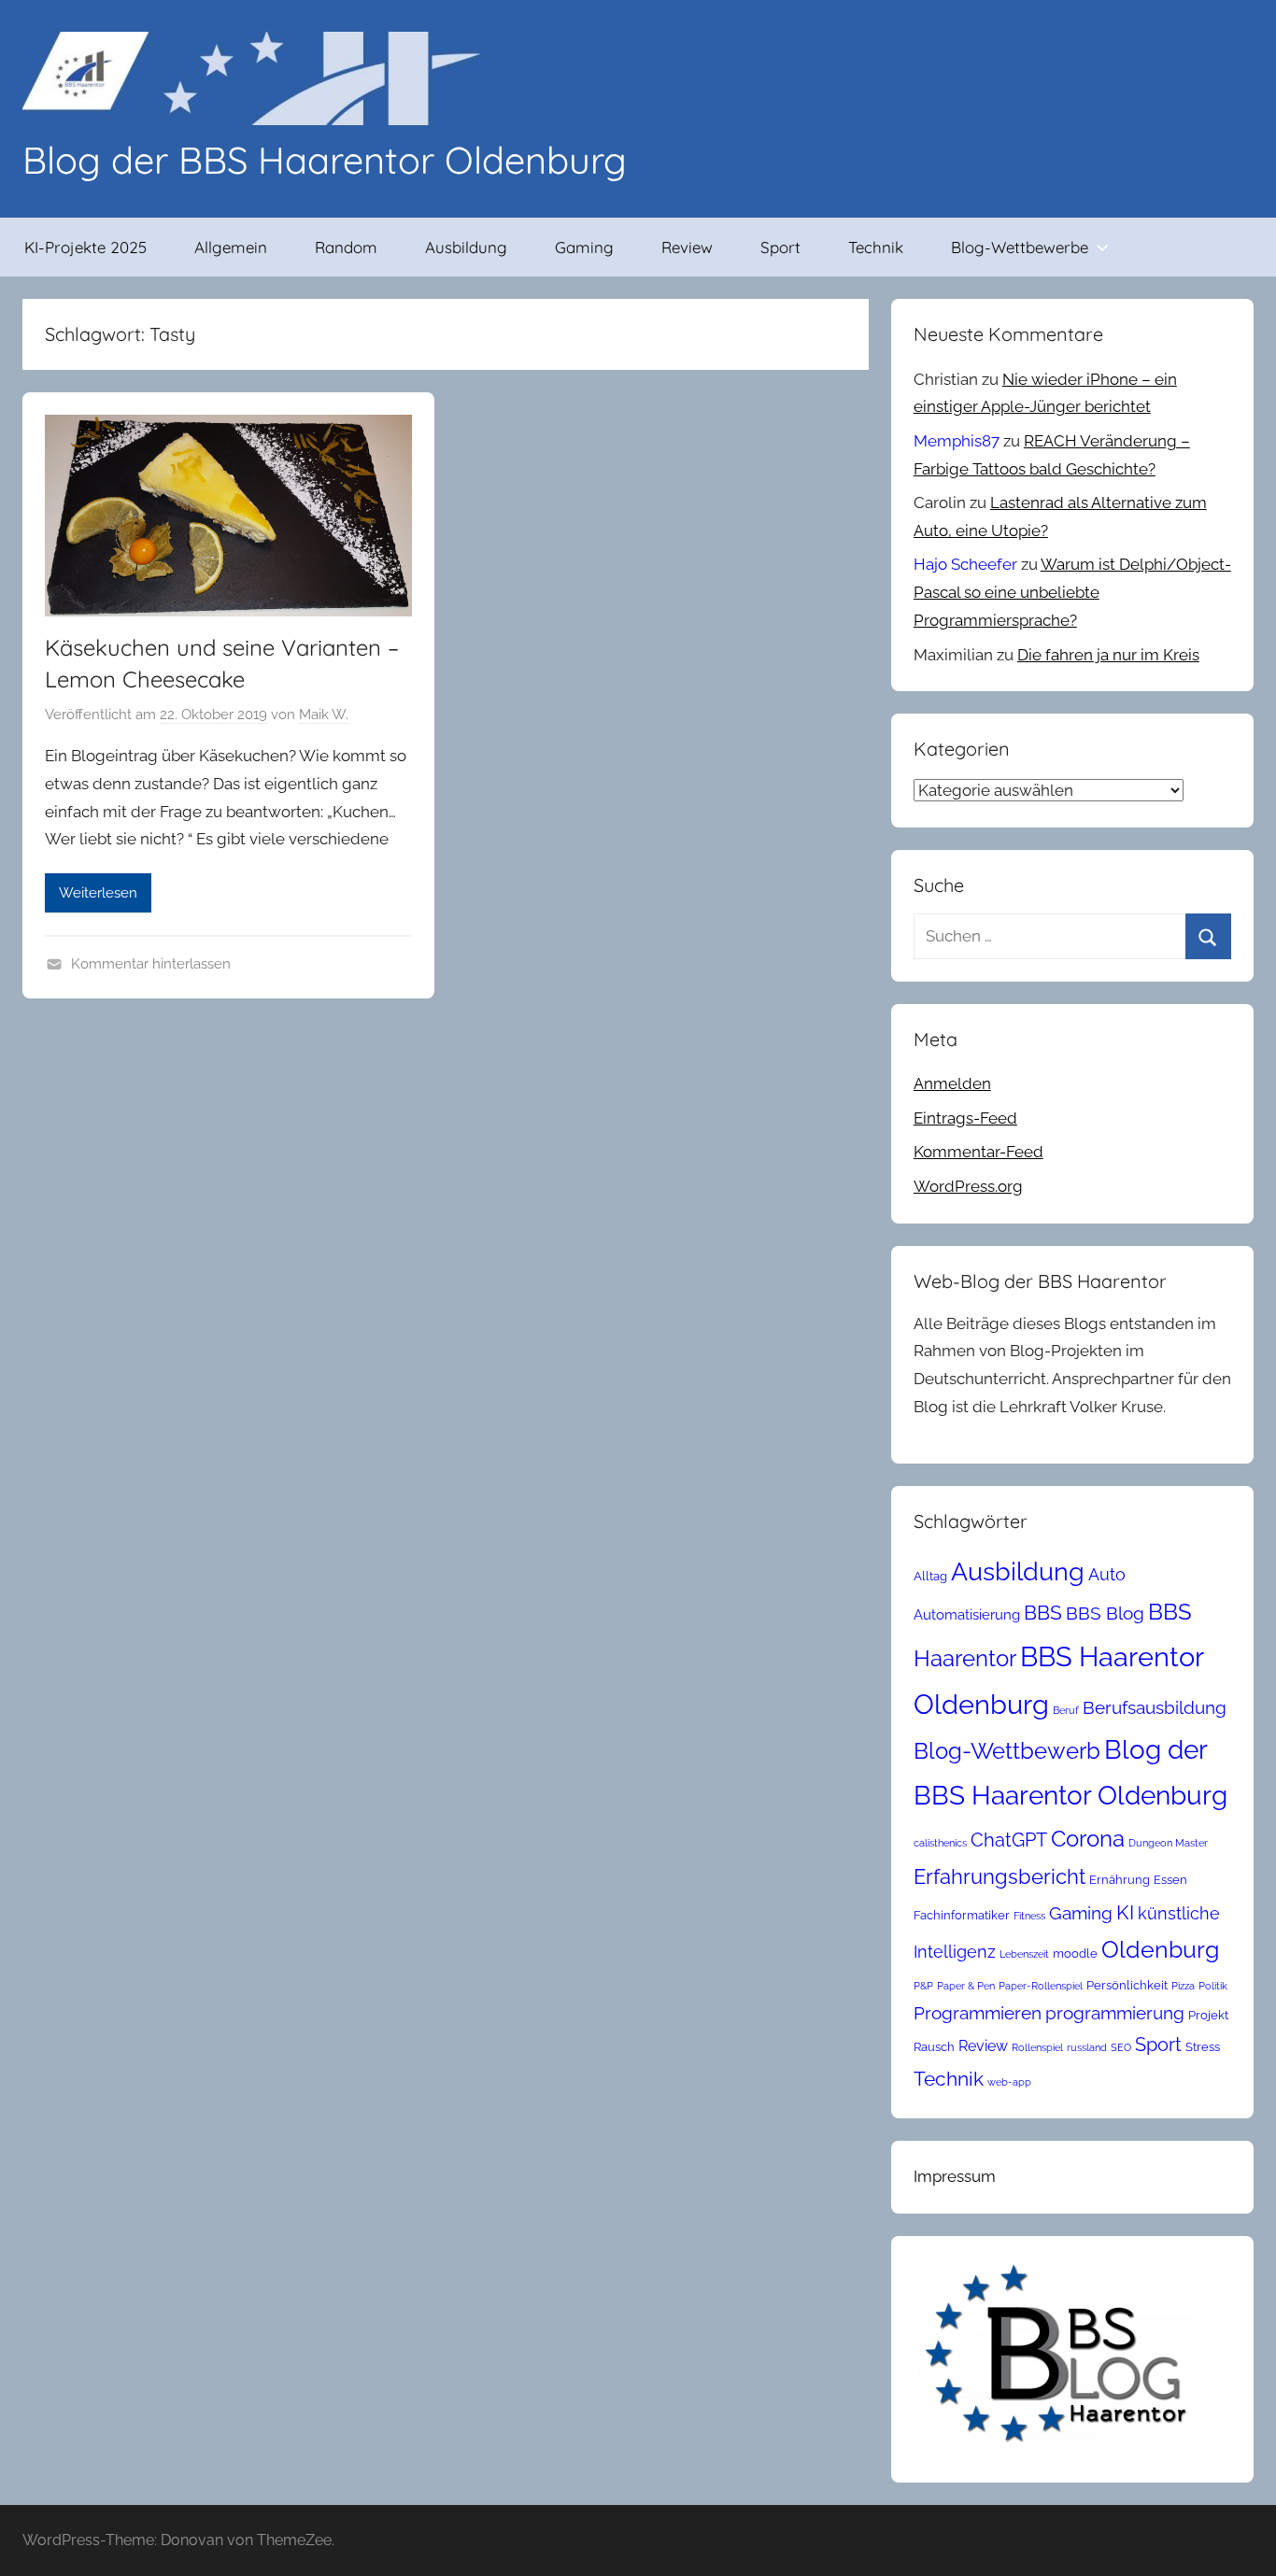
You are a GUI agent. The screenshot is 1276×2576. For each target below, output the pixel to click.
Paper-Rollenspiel (1041, 1986)
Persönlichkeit (1127, 1985)
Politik (1213, 1986)
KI (1125, 1912)
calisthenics (940, 1843)
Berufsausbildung (1155, 1707)
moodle (1075, 1953)
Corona (1088, 1839)
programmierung (1115, 2013)
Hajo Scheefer (965, 564)
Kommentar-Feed (978, 1152)
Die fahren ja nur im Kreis (1108, 655)
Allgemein (231, 247)
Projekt (1208, 2015)
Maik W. (324, 715)
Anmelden (952, 1083)
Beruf (1066, 1710)
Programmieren (978, 2013)
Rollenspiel (1037, 2047)
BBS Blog (1105, 1613)
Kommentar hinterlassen (151, 964)
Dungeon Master (1168, 1843)
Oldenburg (1160, 1950)
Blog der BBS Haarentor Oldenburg (325, 160)
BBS (1043, 1613)
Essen (1170, 1880)
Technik (876, 247)
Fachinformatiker (962, 1915)
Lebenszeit (1024, 1954)
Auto (1107, 1574)
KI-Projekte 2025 (85, 247)
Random (346, 247)
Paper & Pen (966, 1986)
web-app (1009, 2082)
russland (1087, 2047)
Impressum (955, 2176)
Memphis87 (957, 441)
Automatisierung (967, 1614)
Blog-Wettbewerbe (1020, 247)
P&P (923, 1986)
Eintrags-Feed (965, 1118)
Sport (780, 247)
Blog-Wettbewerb (1007, 1751)
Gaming (584, 247)
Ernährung (1120, 1880)
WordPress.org (968, 1186)
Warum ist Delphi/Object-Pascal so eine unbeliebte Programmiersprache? (1072, 592)
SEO (1121, 2047)
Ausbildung (466, 247)
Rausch (934, 2047)
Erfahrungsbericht (1000, 1876)
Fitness (1029, 1916)
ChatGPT (1009, 1840)
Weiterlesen (98, 893)
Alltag (930, 1576)
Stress (1203, 2047)
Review (687, 247)
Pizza (1183, 1986)
